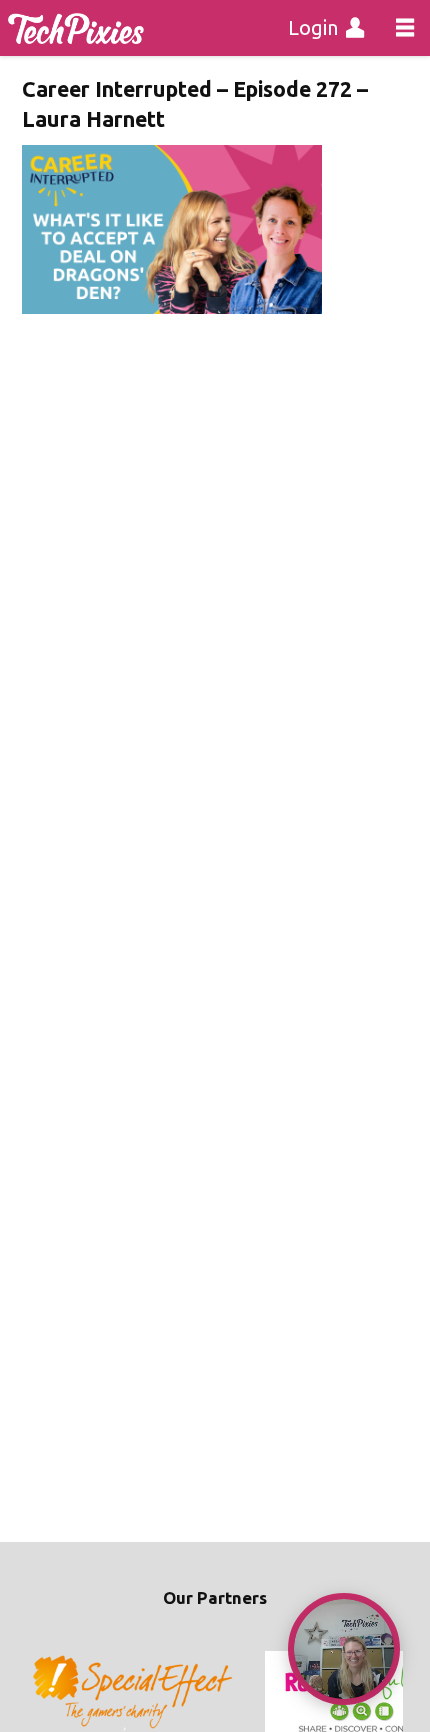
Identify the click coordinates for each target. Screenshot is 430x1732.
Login (313, 27)
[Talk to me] (344, 1649)
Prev (48, 1693)
